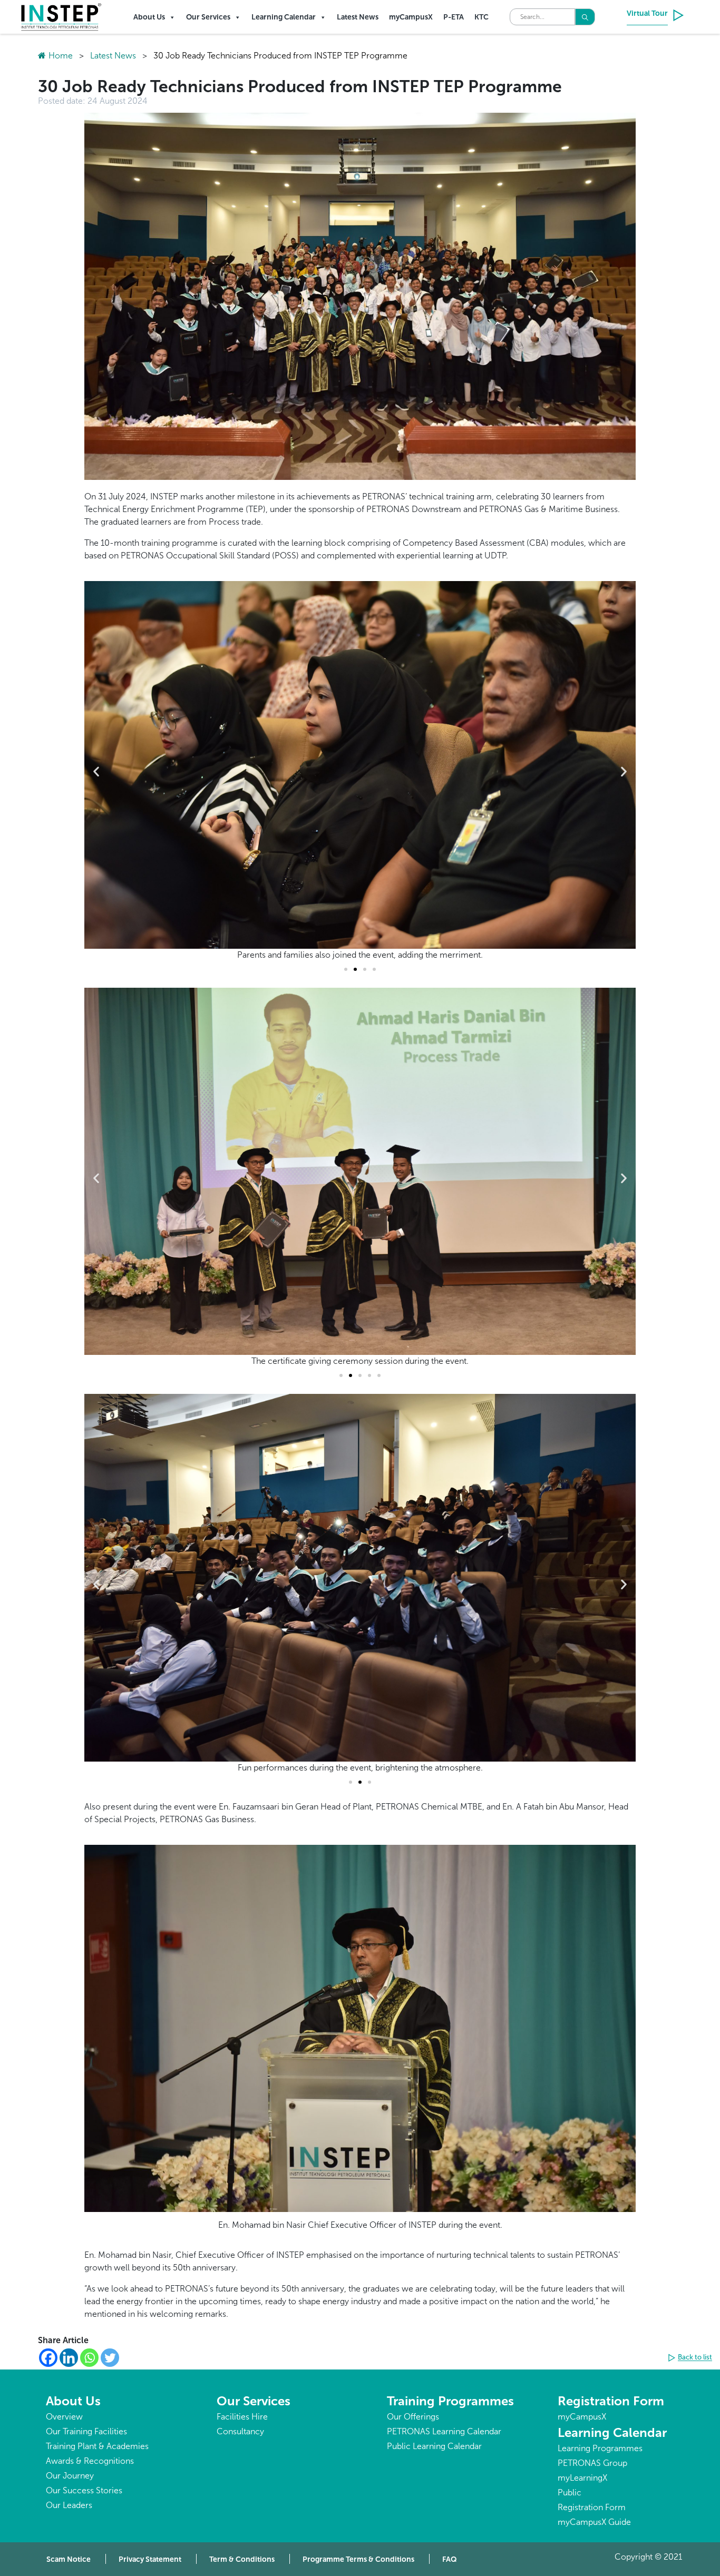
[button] (96, 771)
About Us (149, 17)
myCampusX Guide (594, 2522)
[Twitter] (110, 2358)
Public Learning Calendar (434, 2446)
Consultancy (240, 2431)
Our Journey (70, 2476)
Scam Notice (69, 2559)
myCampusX (411, 17)
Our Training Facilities (86, 2431)
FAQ (450, 2559)
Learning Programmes (600, 2448)
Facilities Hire (242, 2417)
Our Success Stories (84, 2490)
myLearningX (582, 2478)
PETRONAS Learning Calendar (444, 2431)
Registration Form (611, 2401)
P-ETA (454, 17)
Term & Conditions (242, 2559)
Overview (64, 2417)
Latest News (358, 17)
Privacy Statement (150, 2559)
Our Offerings (413, 2417)
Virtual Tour (647, 13)
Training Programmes (450, 2401)
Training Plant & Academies (97, 2446)
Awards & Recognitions (90, 2461)
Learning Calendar (284, 17)
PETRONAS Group (592, 2463)
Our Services (208, 17)
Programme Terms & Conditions (358, 2559)
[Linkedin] (69, 2358)
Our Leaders (69, 2505)
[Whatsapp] (89, 2358)
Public (570, 2493)
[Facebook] (48, 2358)
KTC (481, 17)
